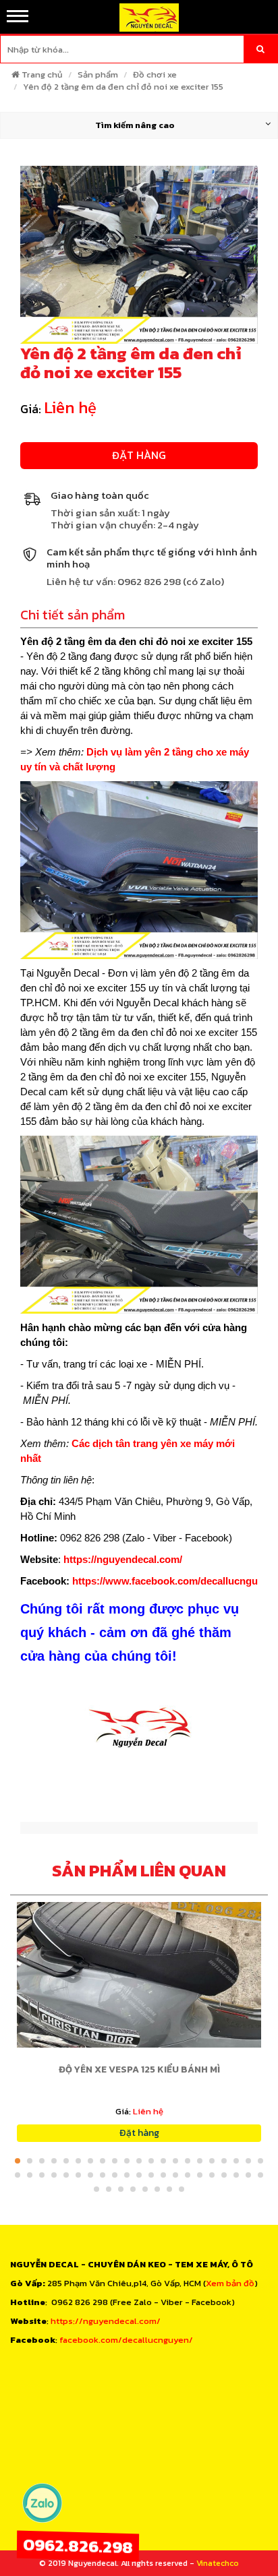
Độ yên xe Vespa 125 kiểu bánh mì (139, 2069)
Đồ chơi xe (155, 74)
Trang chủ (42, 74)
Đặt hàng (139, 455)
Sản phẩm (98, 74)
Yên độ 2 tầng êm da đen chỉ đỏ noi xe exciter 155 (123, 87)
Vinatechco (218, 2563)
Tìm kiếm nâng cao (135, 125)
